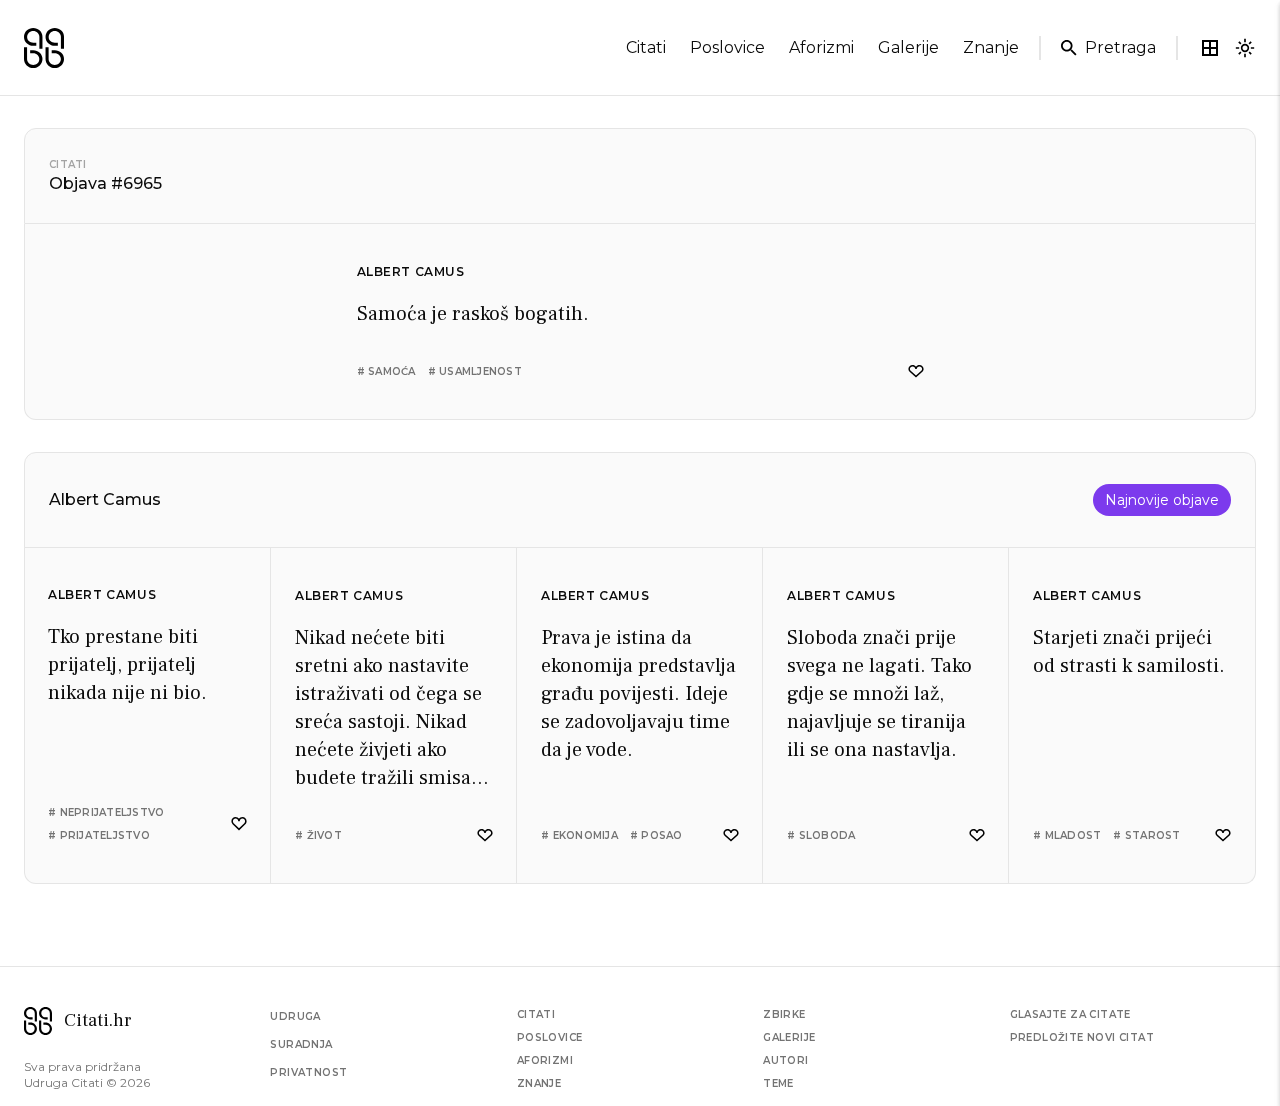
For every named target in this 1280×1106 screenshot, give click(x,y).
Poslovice (550, 1037)
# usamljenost (475, 371)
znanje (991, 47)
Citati (68, 164)
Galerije (789, 1037)
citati (646, 47)
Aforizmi (545, 1060)
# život (318, 835)
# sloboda (821, 835)
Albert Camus (411, 271)
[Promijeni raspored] (1210, 48)
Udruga (295, 1016)
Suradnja (301, 1044)
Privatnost (308, 1072)
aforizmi (821, 47)
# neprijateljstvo (106, 812)
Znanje (539, 1083)
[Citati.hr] (44, 48)
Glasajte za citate (1070, 1014)
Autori (785, 1060)
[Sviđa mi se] (916, 371)
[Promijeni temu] (1245, 48)
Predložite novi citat (1082, 1037)
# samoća (386, 371)
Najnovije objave (1162, 500)
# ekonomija (579, 835)
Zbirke (784, 1014)
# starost (1146, 835)
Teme (778, 1083)
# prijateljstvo (99, 835)
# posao (656, 835)
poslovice (727, 47)
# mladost (1067, 835)
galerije (908, 47)
